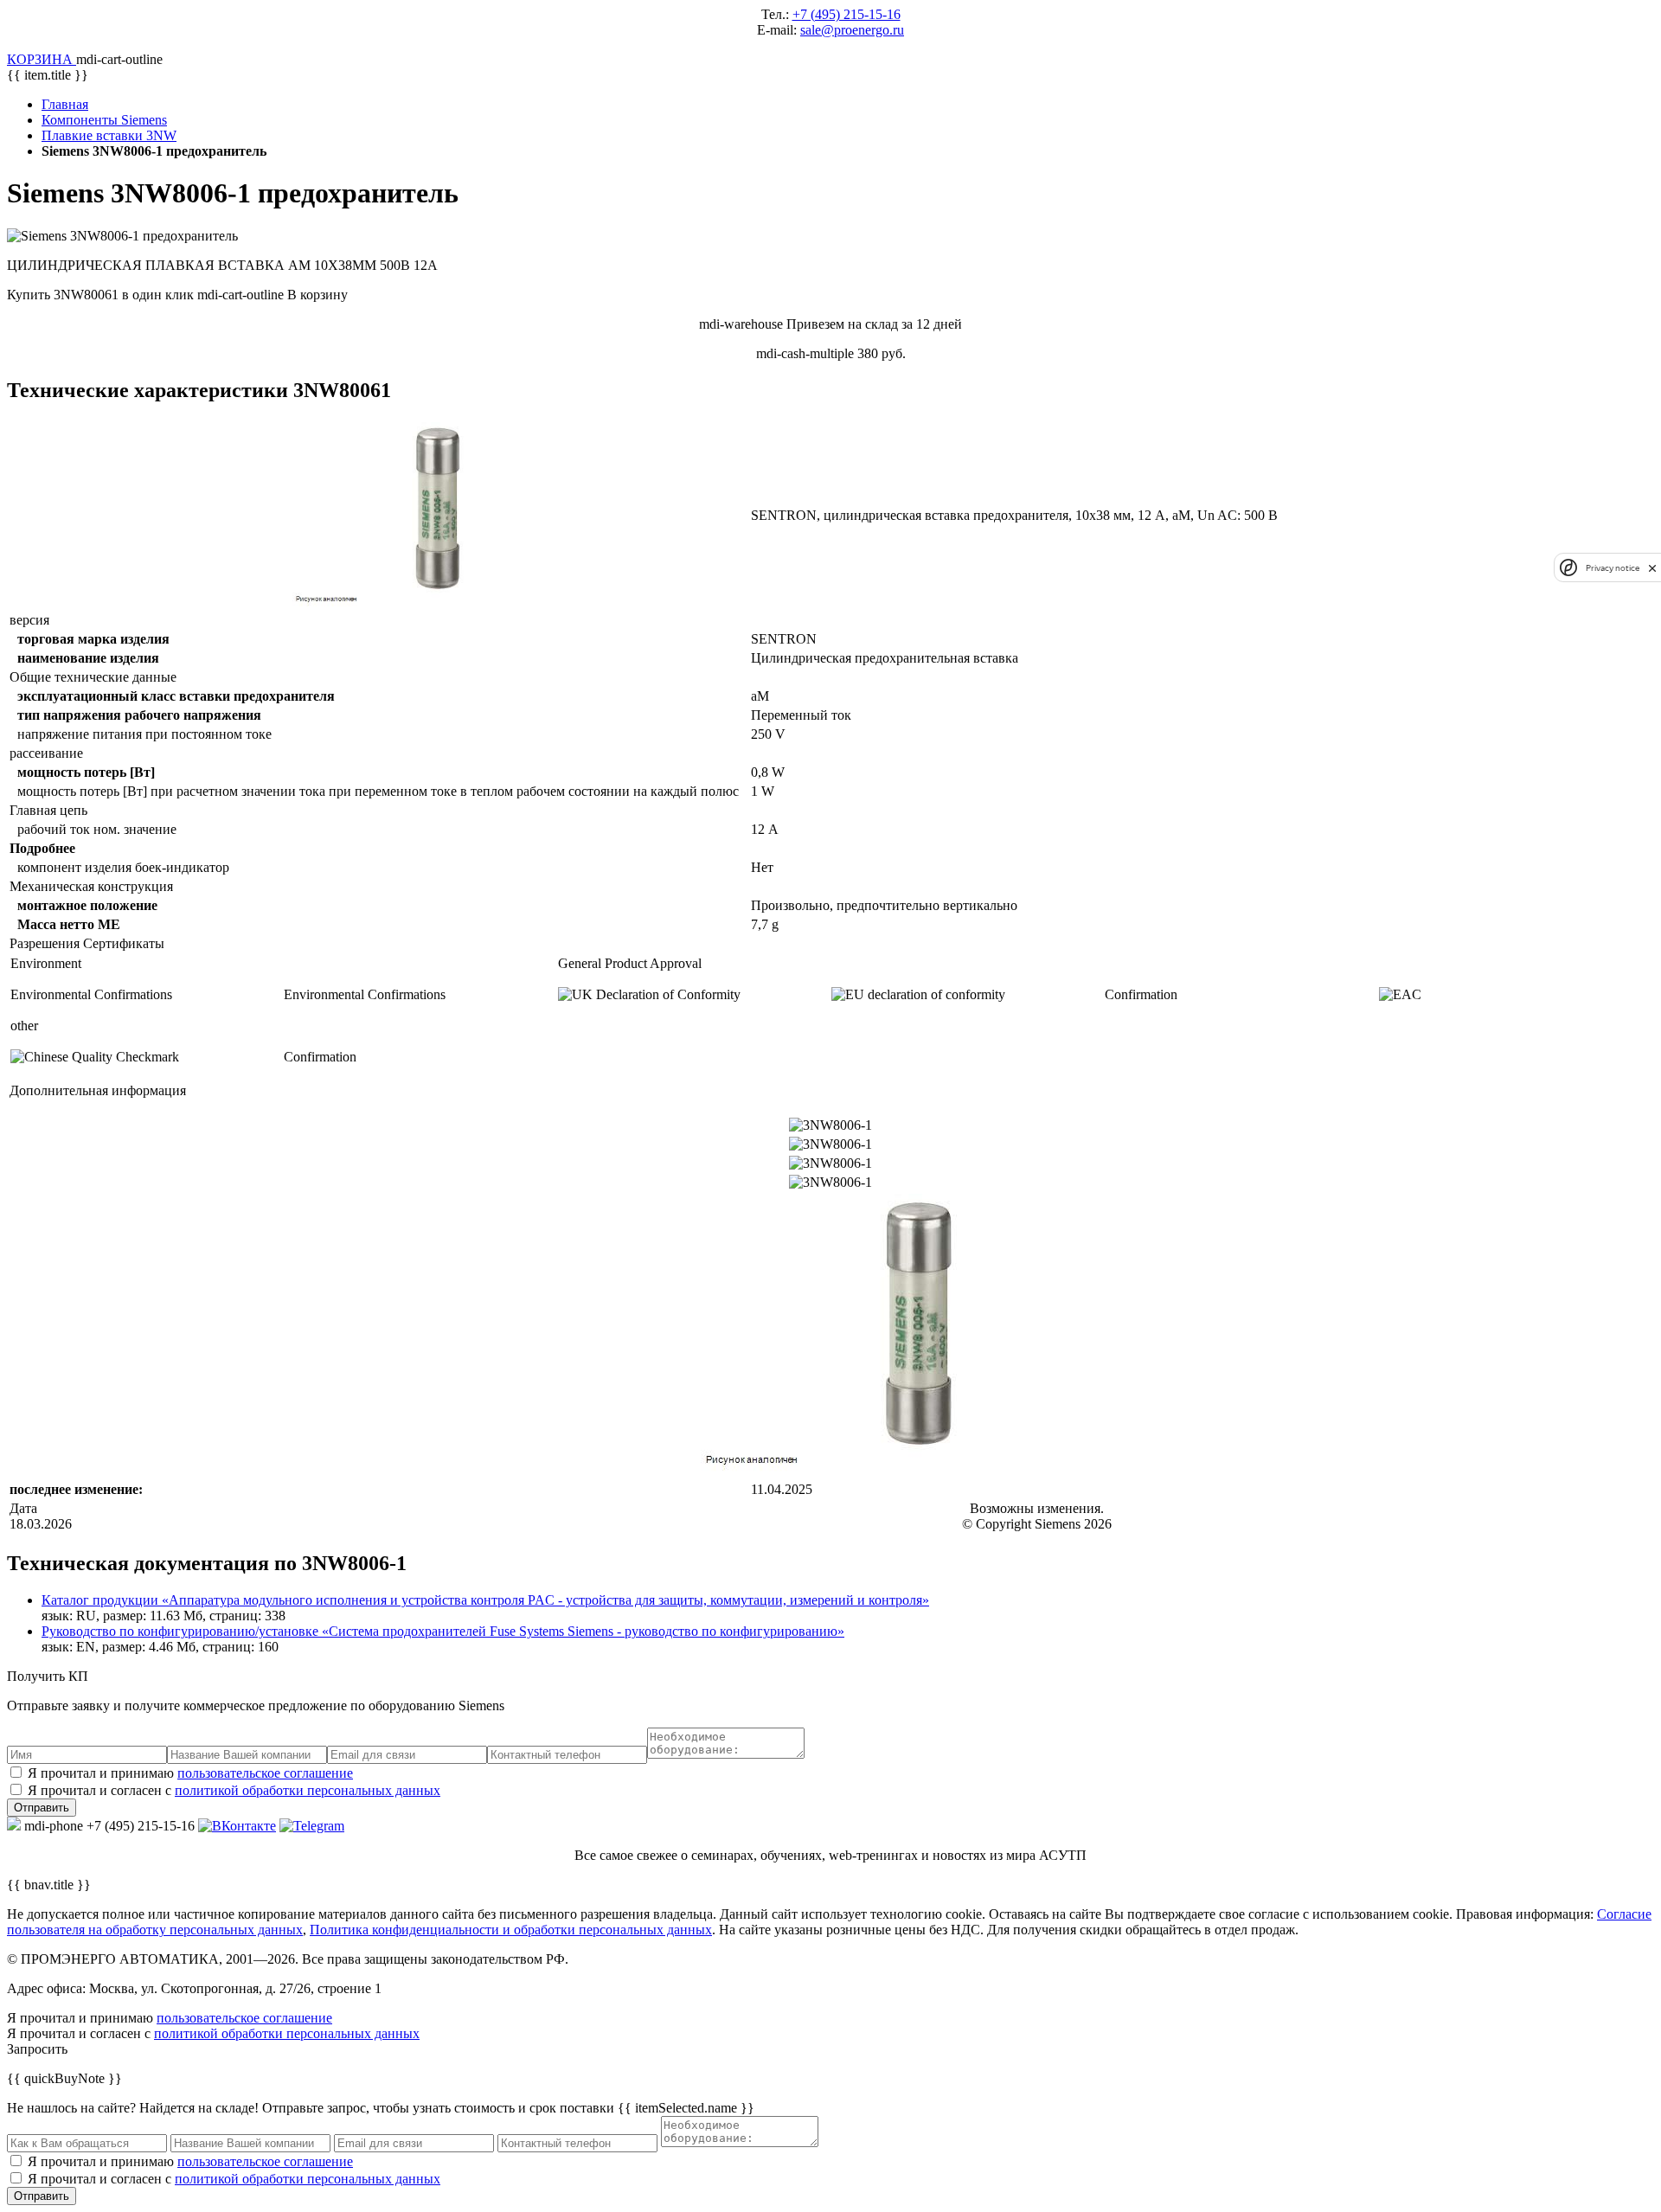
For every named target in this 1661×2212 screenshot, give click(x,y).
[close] (1652, 568)
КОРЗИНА (42, 59)
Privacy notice (1613, 568)
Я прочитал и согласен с (234, 1790)
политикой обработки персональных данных (308, 1790)
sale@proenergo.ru (852, 30)
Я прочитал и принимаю (190, 1773)
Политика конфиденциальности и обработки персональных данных (511, 1930)
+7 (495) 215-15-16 (847, 14)
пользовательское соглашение (265, 1773)
